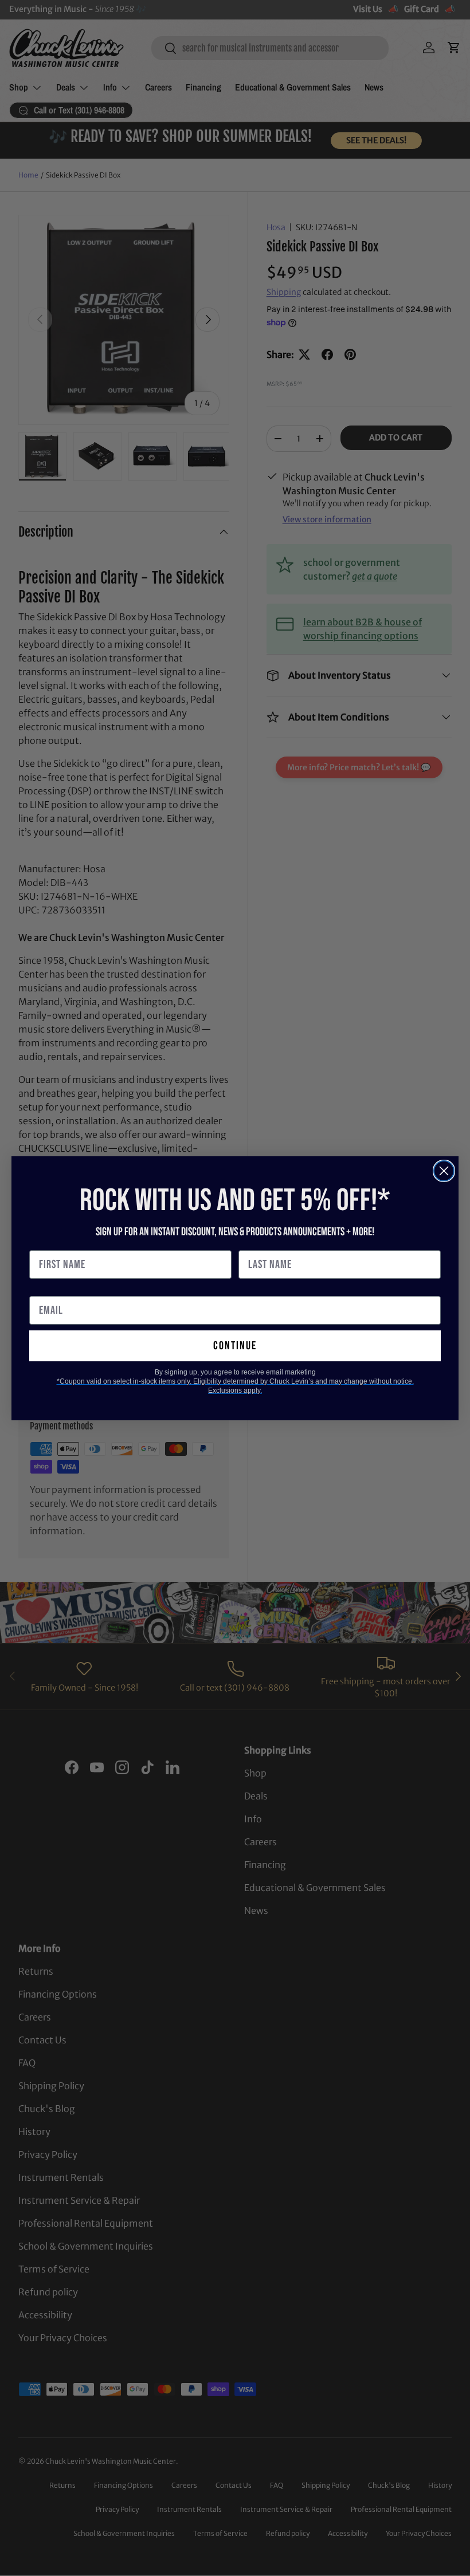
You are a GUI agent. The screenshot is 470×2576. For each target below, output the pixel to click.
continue (235, 1346)
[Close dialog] (444, 1171)
